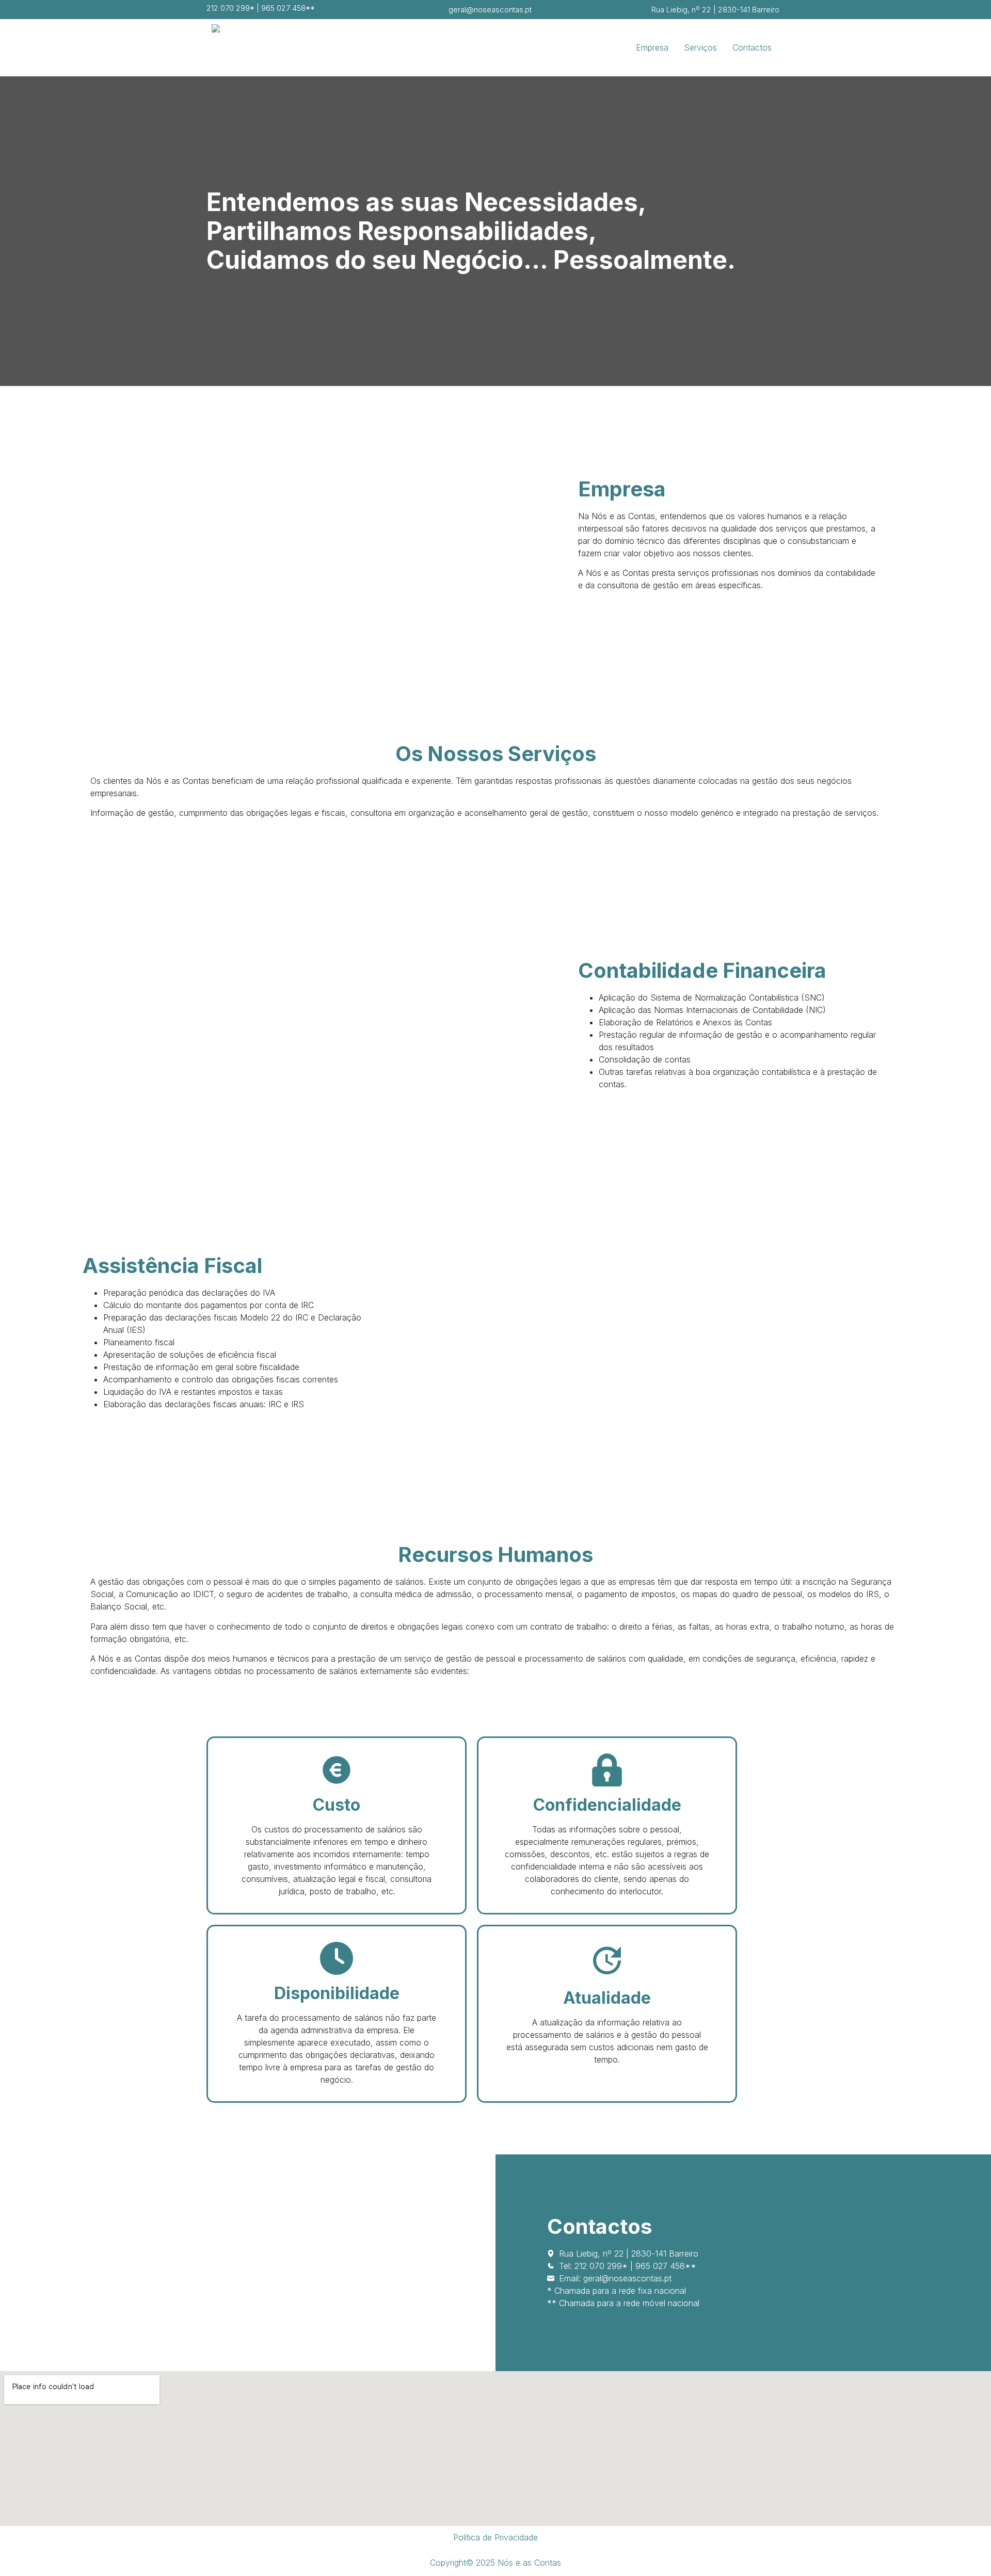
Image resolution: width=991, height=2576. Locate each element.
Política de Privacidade (495, 2537)
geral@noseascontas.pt (490, 10)
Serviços (700, 47)
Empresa (652, 47)
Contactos (752, 47)
